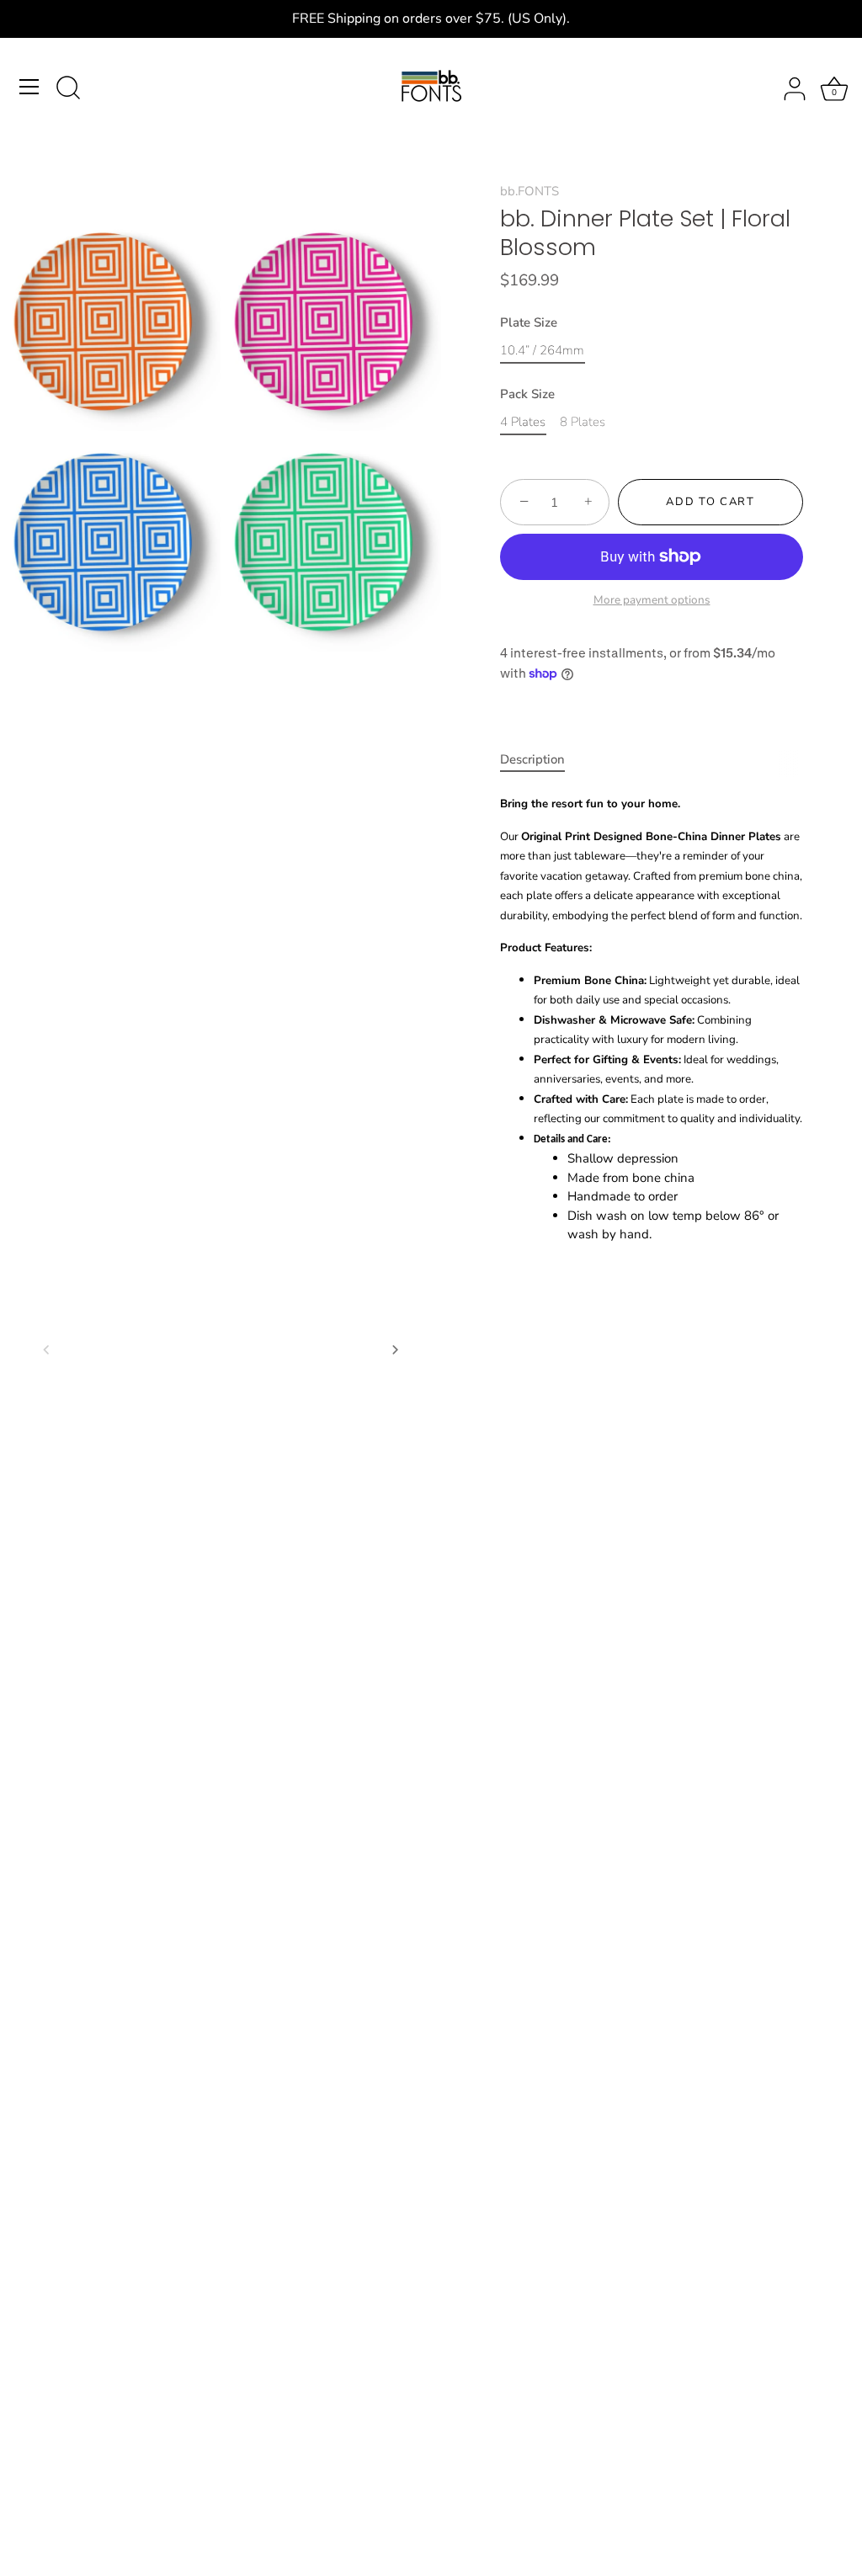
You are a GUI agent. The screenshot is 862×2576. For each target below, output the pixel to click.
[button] (46, 1349)
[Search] (68, 89)
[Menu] (29, 87)
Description (532, 759)
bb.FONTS (529, 191)
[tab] (541, 760)
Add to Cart (710, 502)
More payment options (652, 600)
